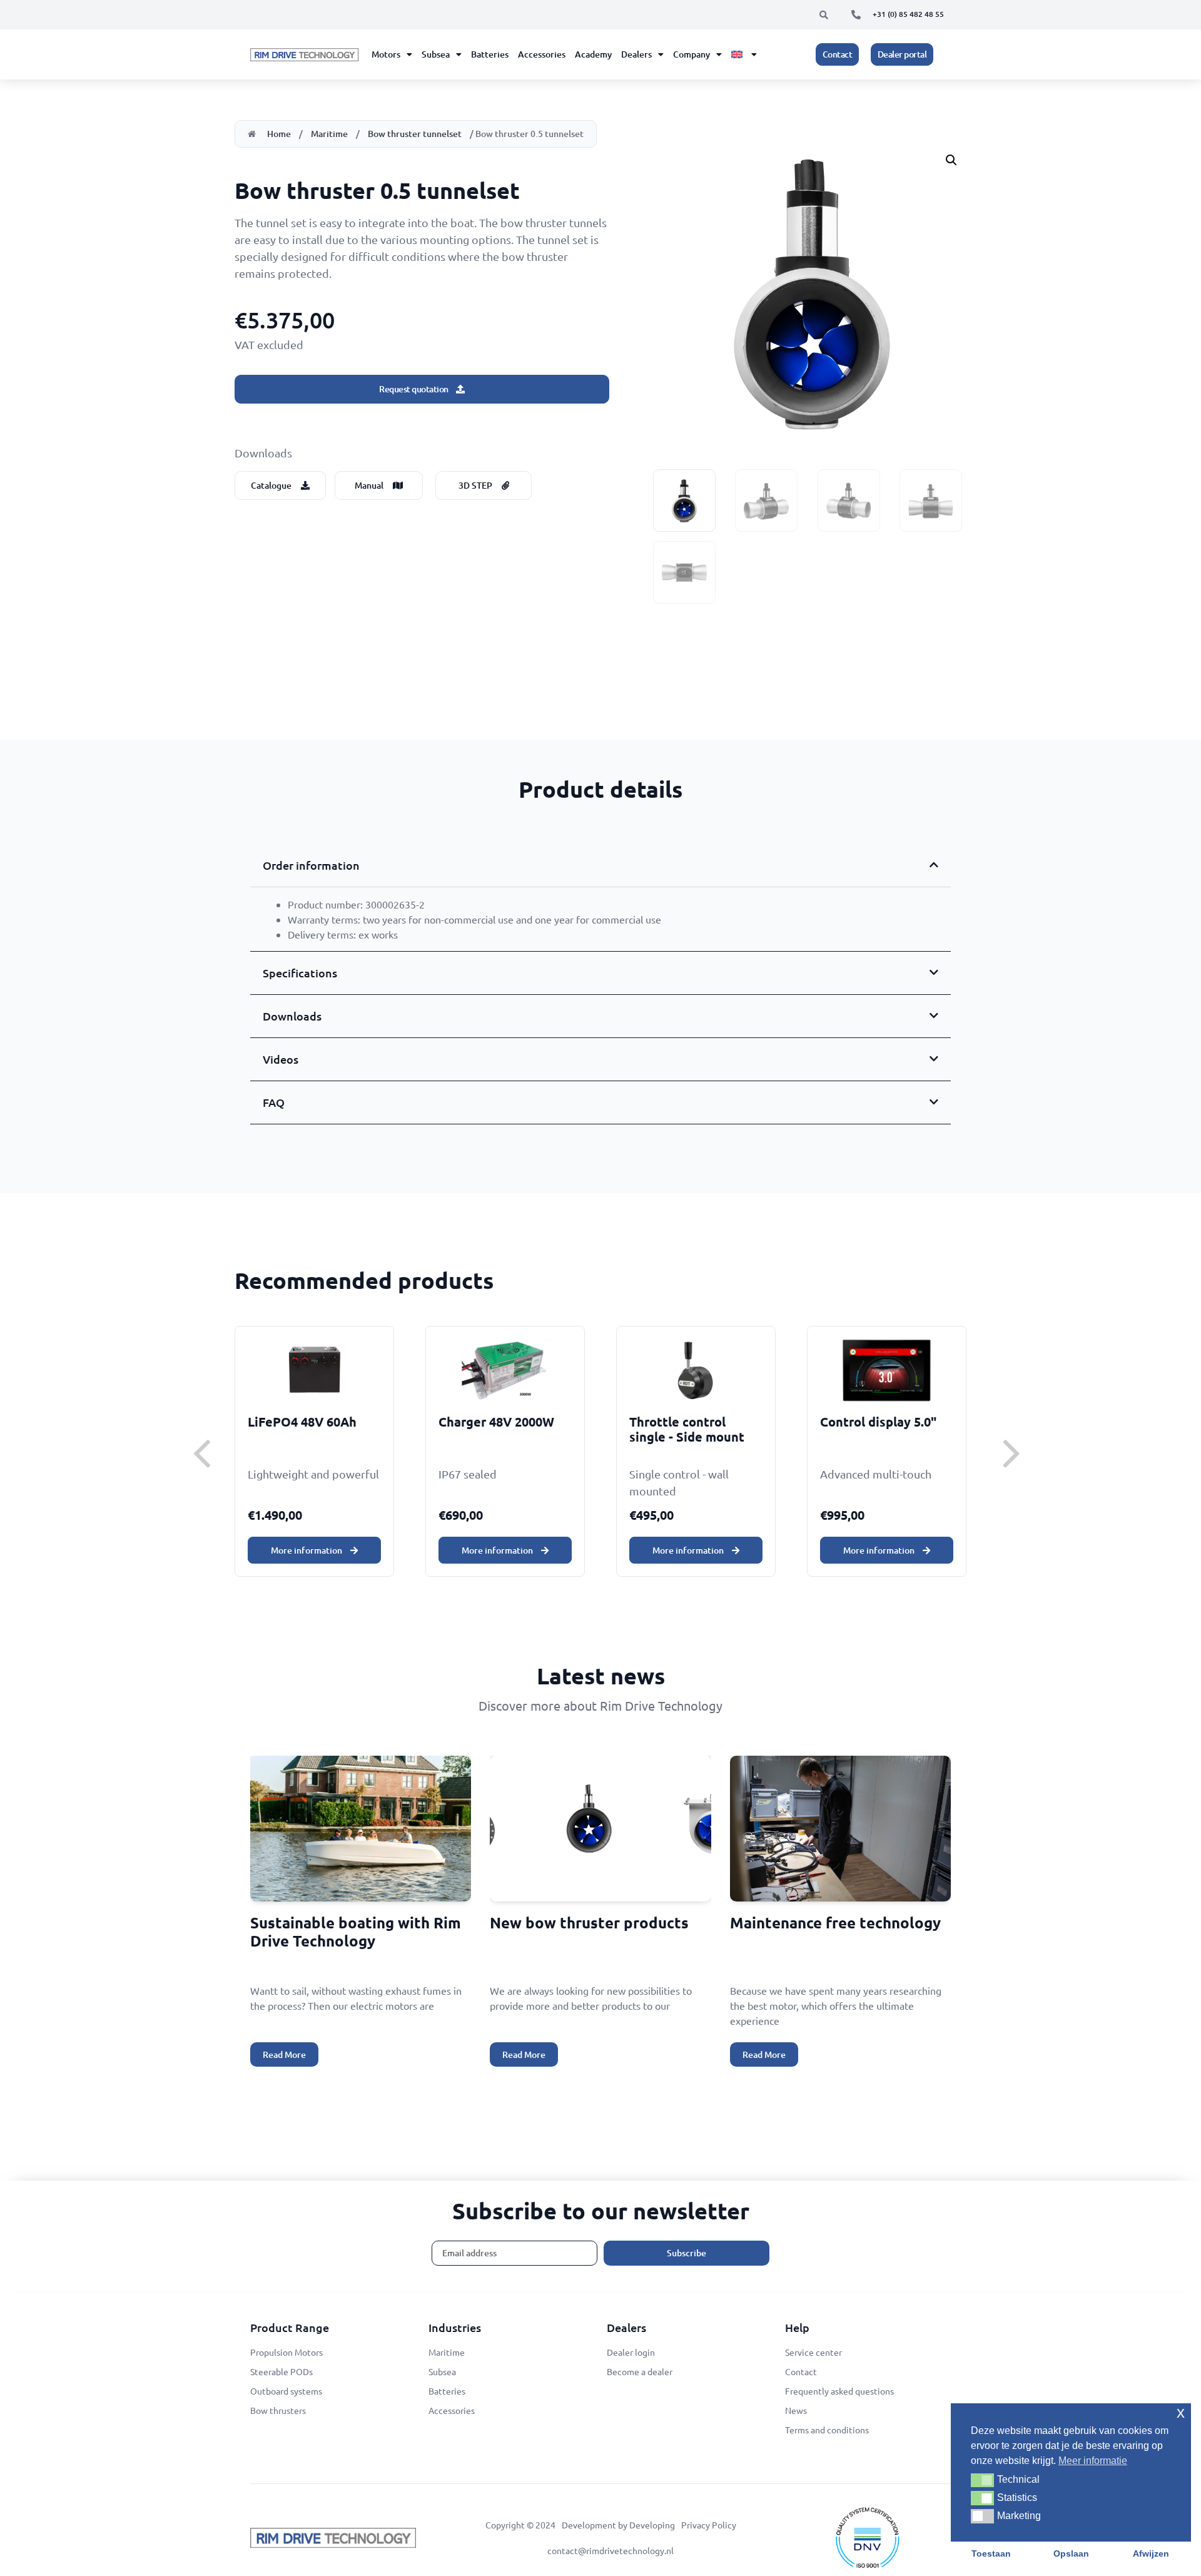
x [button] (1181, 2412)
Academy (593, 54)
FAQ (274, 1102)
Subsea (436, 54)
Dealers (636, 54)
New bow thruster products (589, 1922)
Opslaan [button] (1071, 2553)
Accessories (542, 54)
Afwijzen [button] (1151, 2553)
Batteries (490, 54)
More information (307, 1550)
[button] (824, 15)
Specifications (300, 973)
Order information (311, 865)
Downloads (292, 1016)
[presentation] (202, 1451)
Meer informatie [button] (1093, 2461)
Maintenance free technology (835, 1922)
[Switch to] (744, 54)
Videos (281, 1059)
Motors (386, 54)
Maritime (329, 134)
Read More (284, 2054)
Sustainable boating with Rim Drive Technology (356, 1932)
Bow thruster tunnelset (415, 134)
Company (692, 54)
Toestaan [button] (991, 2553)
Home (279, 134)
